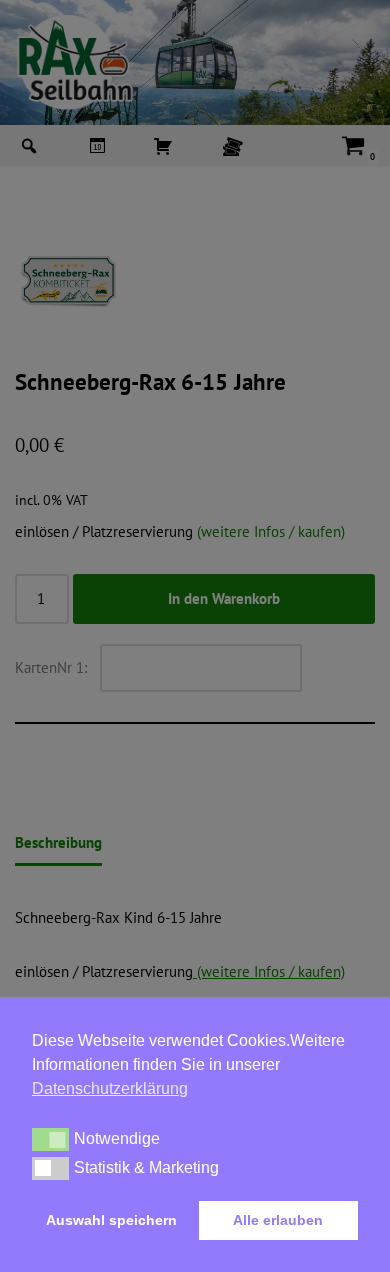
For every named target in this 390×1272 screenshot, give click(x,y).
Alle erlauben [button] (278, 1220)
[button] (50, 1139)
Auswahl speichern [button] (111, 1220)
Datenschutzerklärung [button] (110, 1088)
